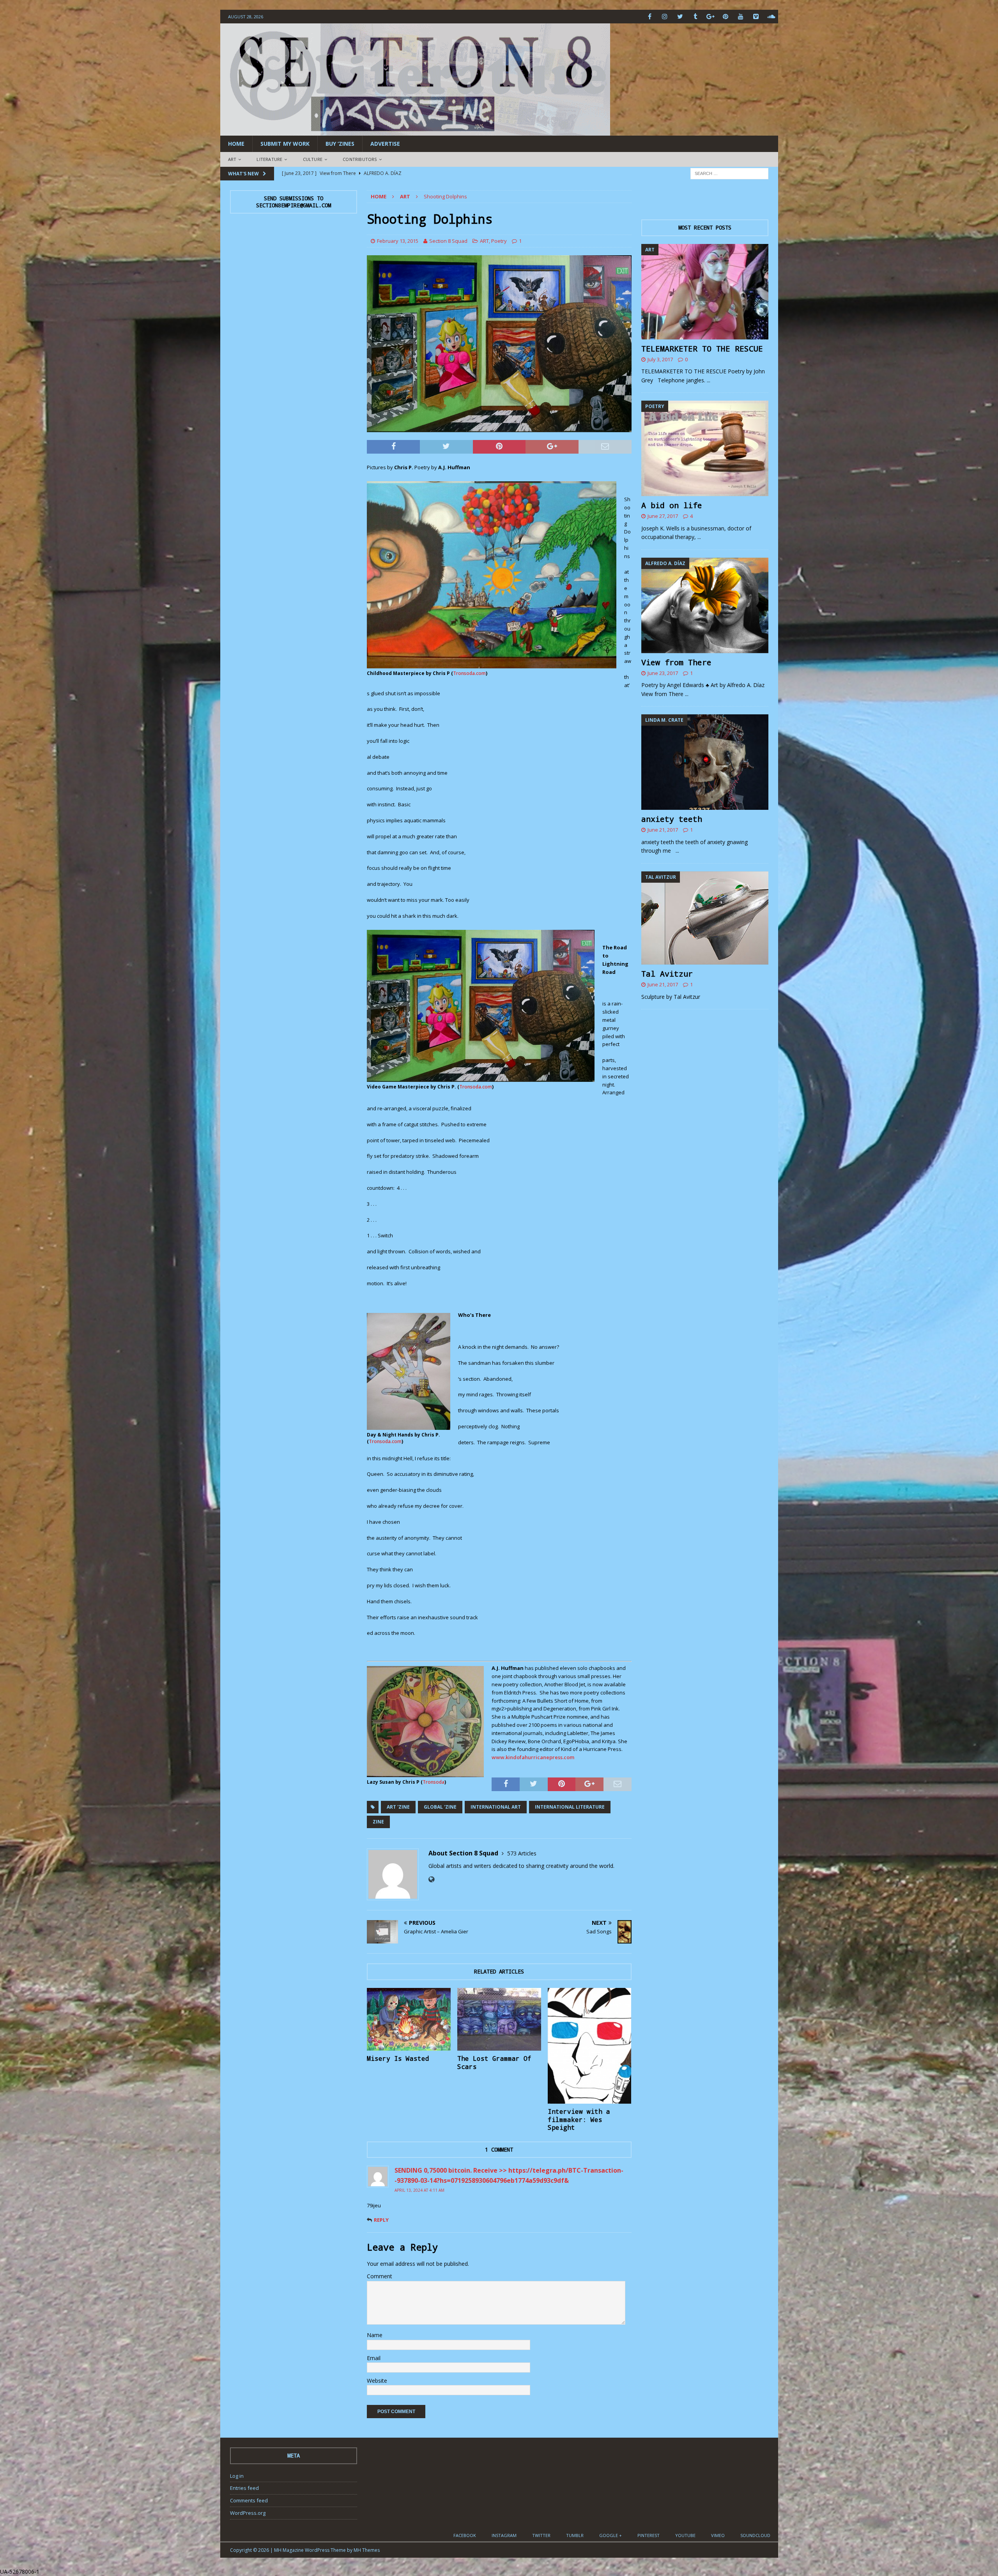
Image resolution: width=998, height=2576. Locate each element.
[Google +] (710, 17)
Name (375, 2335)
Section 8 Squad (448, 241)
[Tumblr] (695, 17)
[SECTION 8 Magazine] (415, 131)
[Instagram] (665, 17)
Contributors (360, 159)
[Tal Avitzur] (705, 918)
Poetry (499, 241)
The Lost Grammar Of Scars (494, 2062)
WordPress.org (248, 2513)
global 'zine (440, 1807)
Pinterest (649, 2535)
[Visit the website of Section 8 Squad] (431, 1879)
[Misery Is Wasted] (409, 2019)
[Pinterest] (726, 17)
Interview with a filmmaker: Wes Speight (579, 2119)
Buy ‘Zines (340, 144)
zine (378, 1822)
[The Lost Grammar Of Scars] (499, 2019)
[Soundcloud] (771, 17)
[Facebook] (650, 17)
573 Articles (522, 1853)
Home (236, 144)
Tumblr (575, 2535)
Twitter (541, 2535)
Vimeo (718, 2535)
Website (377, 2381)
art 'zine (398, 1807)
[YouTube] (741, 17)
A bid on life (672, 505)
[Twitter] (680, 17)
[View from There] (705, 605)
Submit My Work (285, 144)
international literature (570, 1807)
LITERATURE (269, 159)
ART (232, 159)
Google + (610, 2535)
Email (374, 2358)
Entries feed (244, 2488)
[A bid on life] (705, 448)
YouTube (685, 2535)
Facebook (465, 2535)
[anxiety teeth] (705, 762)
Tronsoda (434, 1782)
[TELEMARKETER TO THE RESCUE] (705, 292)
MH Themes (367, 2550)
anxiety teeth (672, 819)
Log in (237, 2476)
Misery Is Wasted (398, 2058)
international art (496, 1807)
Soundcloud (755, 2535)
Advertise (385, 144)
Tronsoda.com (469, 673)
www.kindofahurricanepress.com (533, 1757)
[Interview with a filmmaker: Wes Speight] (590, 2046)
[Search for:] (729, 173)
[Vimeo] (756, 17)
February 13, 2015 (398, 241)
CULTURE (313, 159)
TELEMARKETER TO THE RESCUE (702, 348)
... (709, 380)
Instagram (504, 2535)
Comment (380, 2276)
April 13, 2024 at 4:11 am (419, 2190)
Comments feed (249, 2500)
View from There (676, 662)
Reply (381, 2220)
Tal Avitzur (667, 974)
